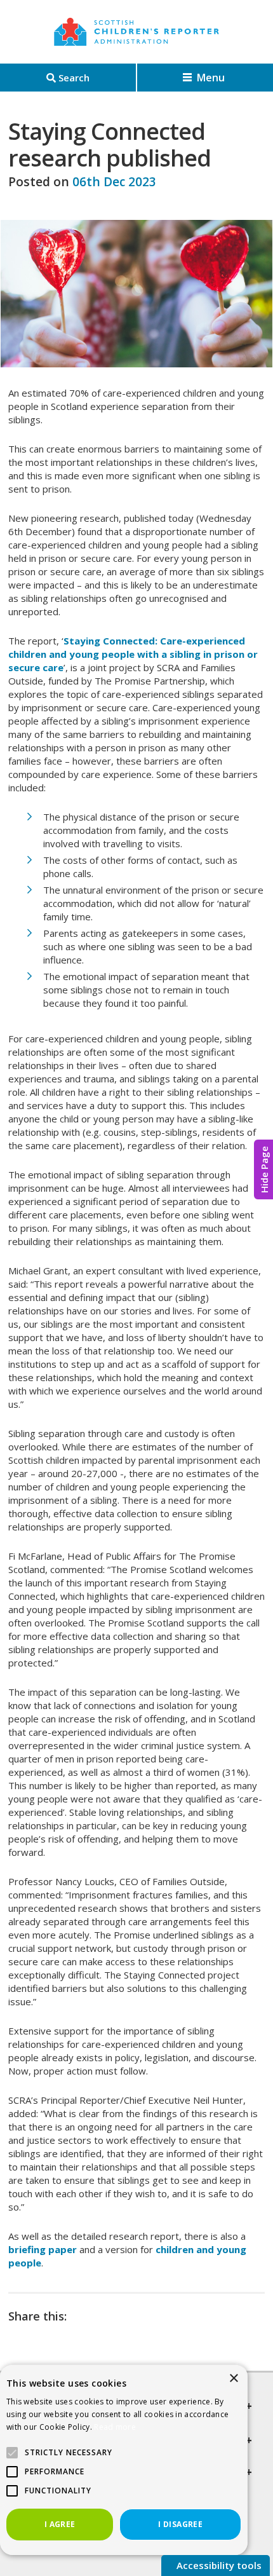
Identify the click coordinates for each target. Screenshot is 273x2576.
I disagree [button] (180, 2524)
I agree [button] (60, 2524)
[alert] (124, 2459)
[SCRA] (136, 32)
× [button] (233, 2379)
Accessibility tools (218, 2565)
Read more (115, 2427)
